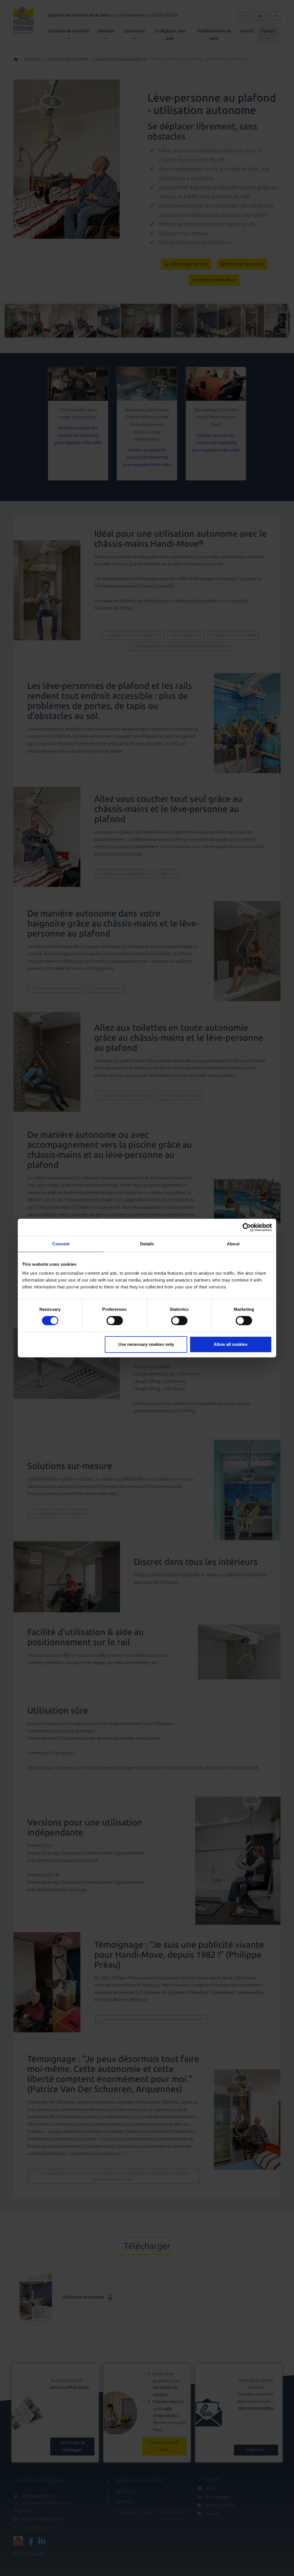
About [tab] (233, 1244)
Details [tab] (147, 1244)
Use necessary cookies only (146, 1344)
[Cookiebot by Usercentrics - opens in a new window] (247, 1227)
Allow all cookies (231, 1344)
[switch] (115, 1321)
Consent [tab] (61, 1244)
